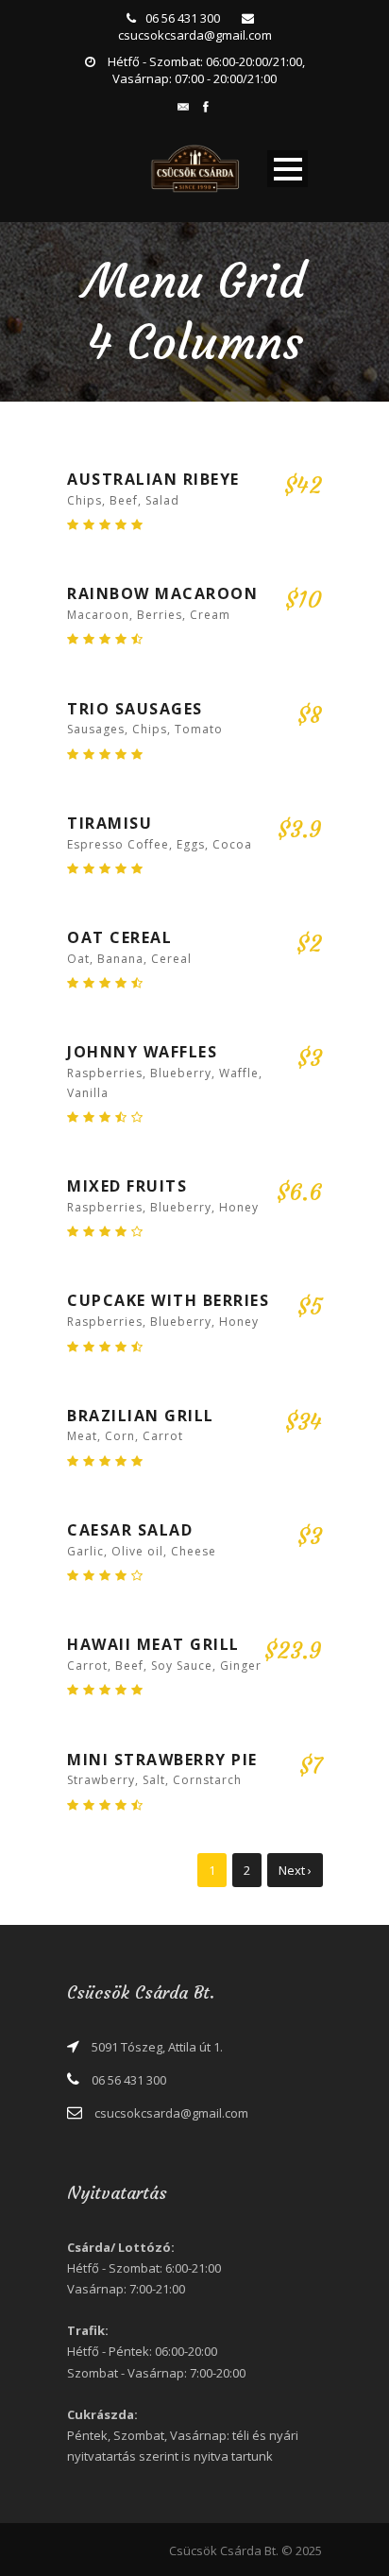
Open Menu (288, 169)
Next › (295, 1870)
